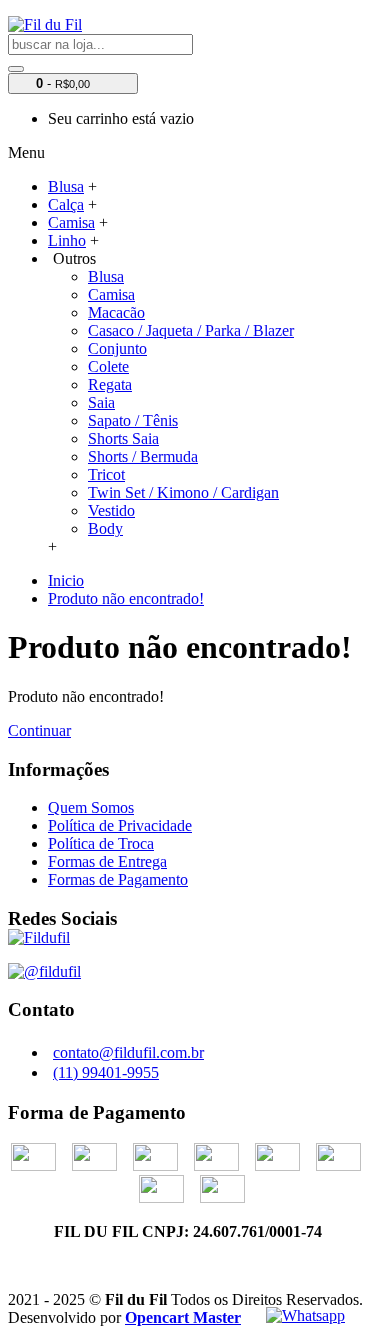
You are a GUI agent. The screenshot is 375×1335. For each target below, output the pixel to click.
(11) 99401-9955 (106, 1072)
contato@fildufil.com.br (128, 1052)
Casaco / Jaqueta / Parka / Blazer (191, 330)
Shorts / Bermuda (143, 456)
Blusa (106, 276)
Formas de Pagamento (118, 879)
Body (105, 528)
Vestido (111, 510)
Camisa (111, 294)
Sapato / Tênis (133, 420)
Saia (101, 402)
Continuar (39, 730)
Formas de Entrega (107, 861)
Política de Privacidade (120, 825)
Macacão (116, 312)
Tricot (106, 474)
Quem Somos (91, 807)
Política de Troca (101, 843)
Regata (110, 384)
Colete (108, 366)
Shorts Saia (123, 438)
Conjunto (117, 348)
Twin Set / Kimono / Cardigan (183, 492)
